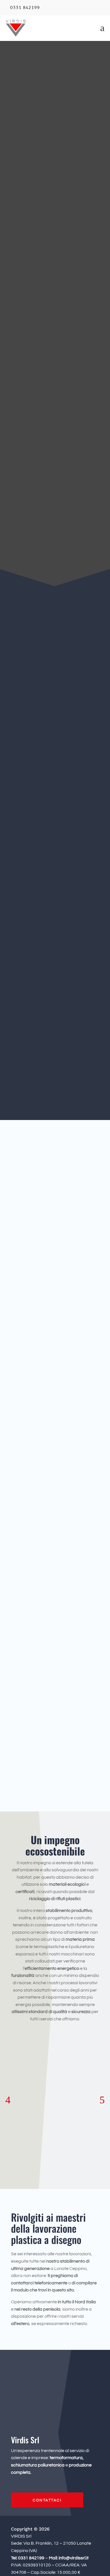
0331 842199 (25, 8)
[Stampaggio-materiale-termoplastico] (52, 1595)
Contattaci (47, 1577)
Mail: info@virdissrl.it (69, 2558)
